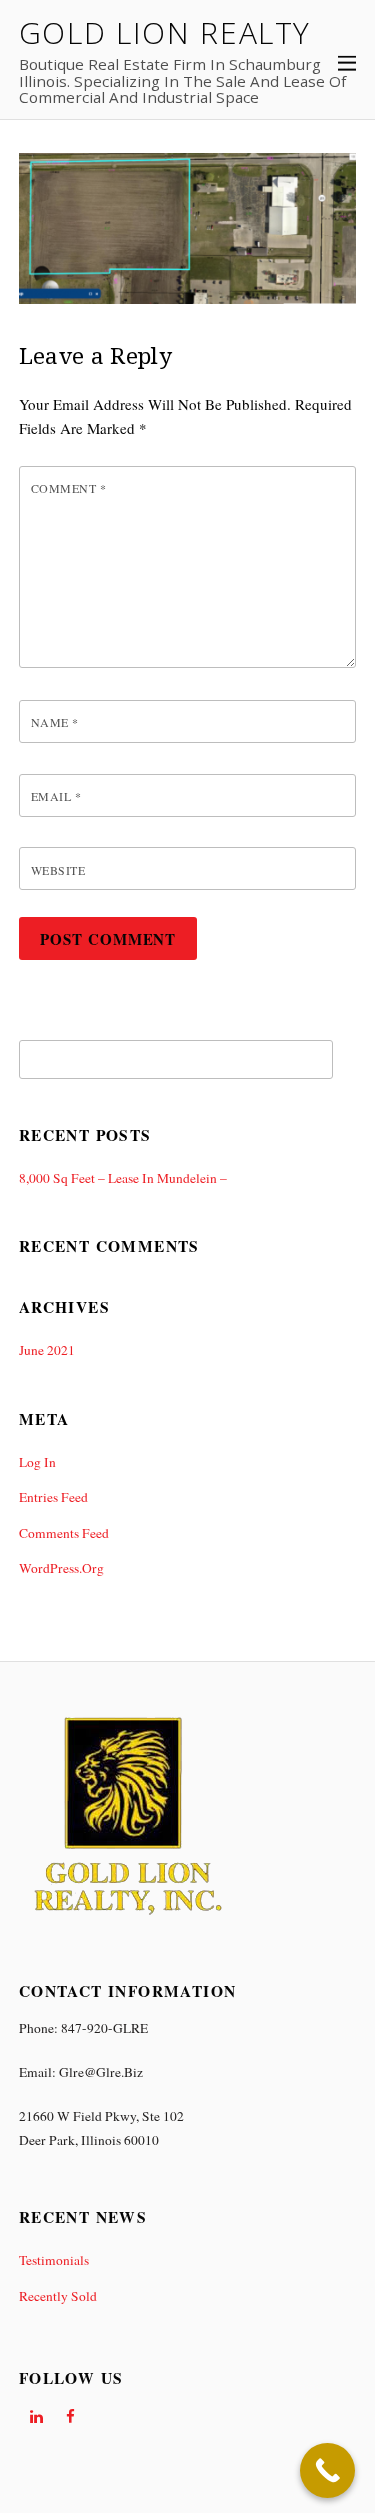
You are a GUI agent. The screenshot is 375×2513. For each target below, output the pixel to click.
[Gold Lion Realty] (127, 1919)
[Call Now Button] (327, 2470)
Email (56, 796)
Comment (68, 488)
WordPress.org (61, 1568)
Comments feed (64, 1533)
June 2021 (47, 1350)
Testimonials (54, 2260)
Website (58, 870)
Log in (37, 1462)
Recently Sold (58, 2296)
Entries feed (53, 1497)
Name (55, 722)
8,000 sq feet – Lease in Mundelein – (123, 1178)
